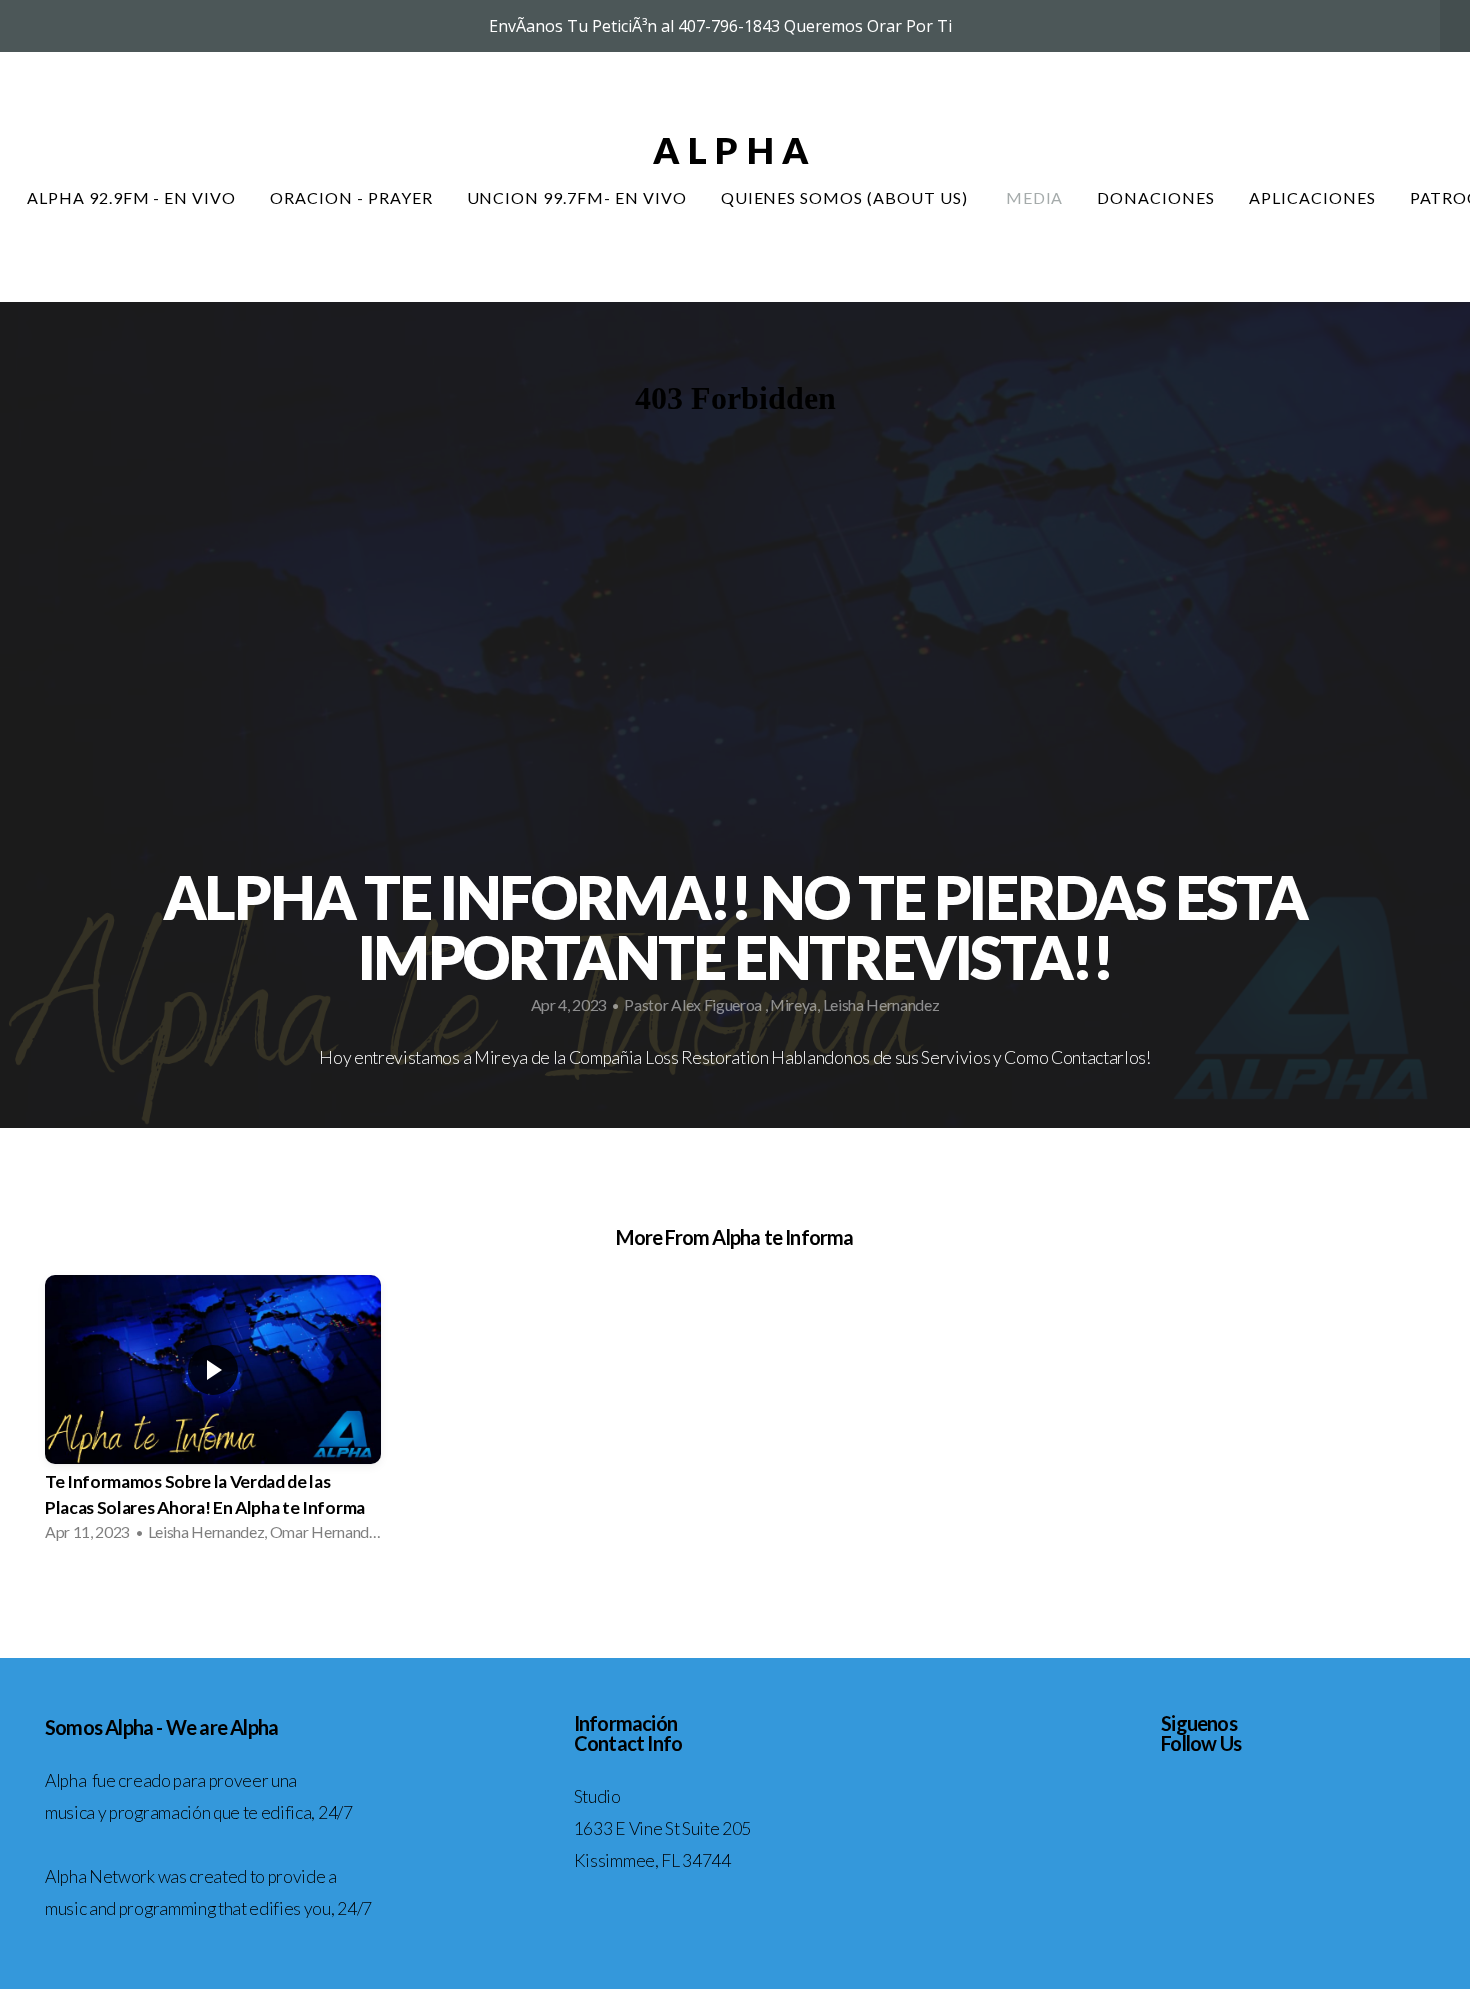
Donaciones (1156, 197)
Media (1035, 197)
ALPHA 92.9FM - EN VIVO (131, 197)
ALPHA (735, 150)
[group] (213, 1414)
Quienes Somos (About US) (846, 197)
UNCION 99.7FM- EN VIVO (577, 197)
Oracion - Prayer (351, 197)
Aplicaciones (1312, 197)
